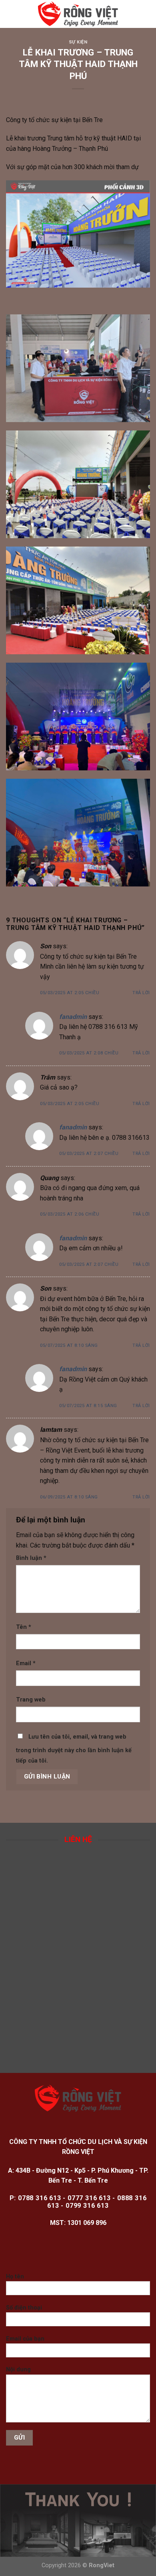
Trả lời (141, 993)
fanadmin (73, 1017)
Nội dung (18, 2370)
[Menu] (11, 14)
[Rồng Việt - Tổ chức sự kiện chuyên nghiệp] (78, 14)
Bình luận (31, 1558)
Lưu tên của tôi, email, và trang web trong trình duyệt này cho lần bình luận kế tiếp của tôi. (74, 1749)
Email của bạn (25, 2339)
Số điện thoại (24, 2308)
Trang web (31, 1700)
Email (26, 1663)
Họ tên (15, 2277)
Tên (24, 1627)
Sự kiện (78, 42)
